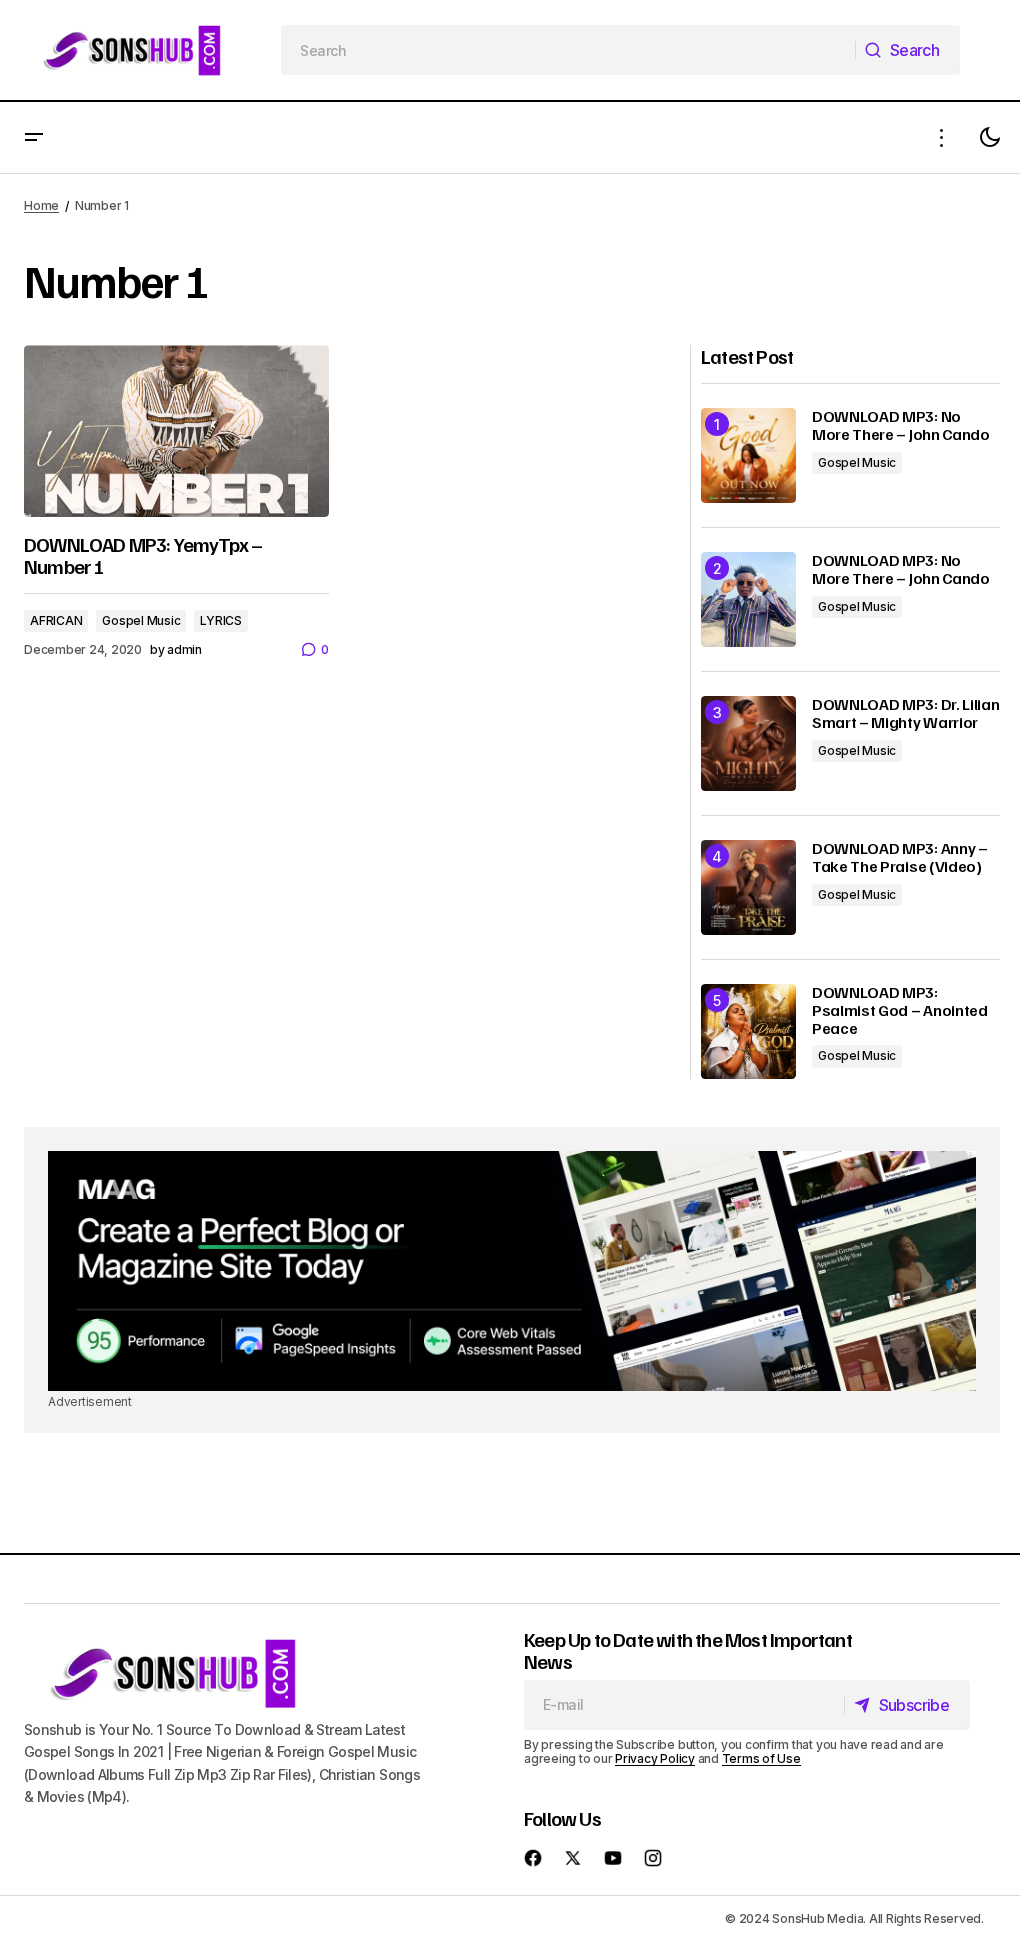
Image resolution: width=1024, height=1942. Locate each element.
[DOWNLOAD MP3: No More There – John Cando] (748, 455)
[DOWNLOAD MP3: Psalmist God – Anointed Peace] (748, 1031)
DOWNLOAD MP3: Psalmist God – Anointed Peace (900, 1010)
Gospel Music (141, 620)
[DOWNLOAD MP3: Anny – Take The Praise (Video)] (748, 887)
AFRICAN (56, 620)
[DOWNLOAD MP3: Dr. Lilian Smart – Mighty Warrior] (748, 743)
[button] (34, 137)
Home (41, 205)
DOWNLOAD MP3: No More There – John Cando (901, 425)
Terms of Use (761, 1758)
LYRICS (221, 620)
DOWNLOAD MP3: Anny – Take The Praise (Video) (900, 857)
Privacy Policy (655, 1758)
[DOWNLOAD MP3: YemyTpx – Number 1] (176, 431)
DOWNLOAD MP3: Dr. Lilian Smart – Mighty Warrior (905, 713)
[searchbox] (568, 50)
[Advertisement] (512, 1270)
